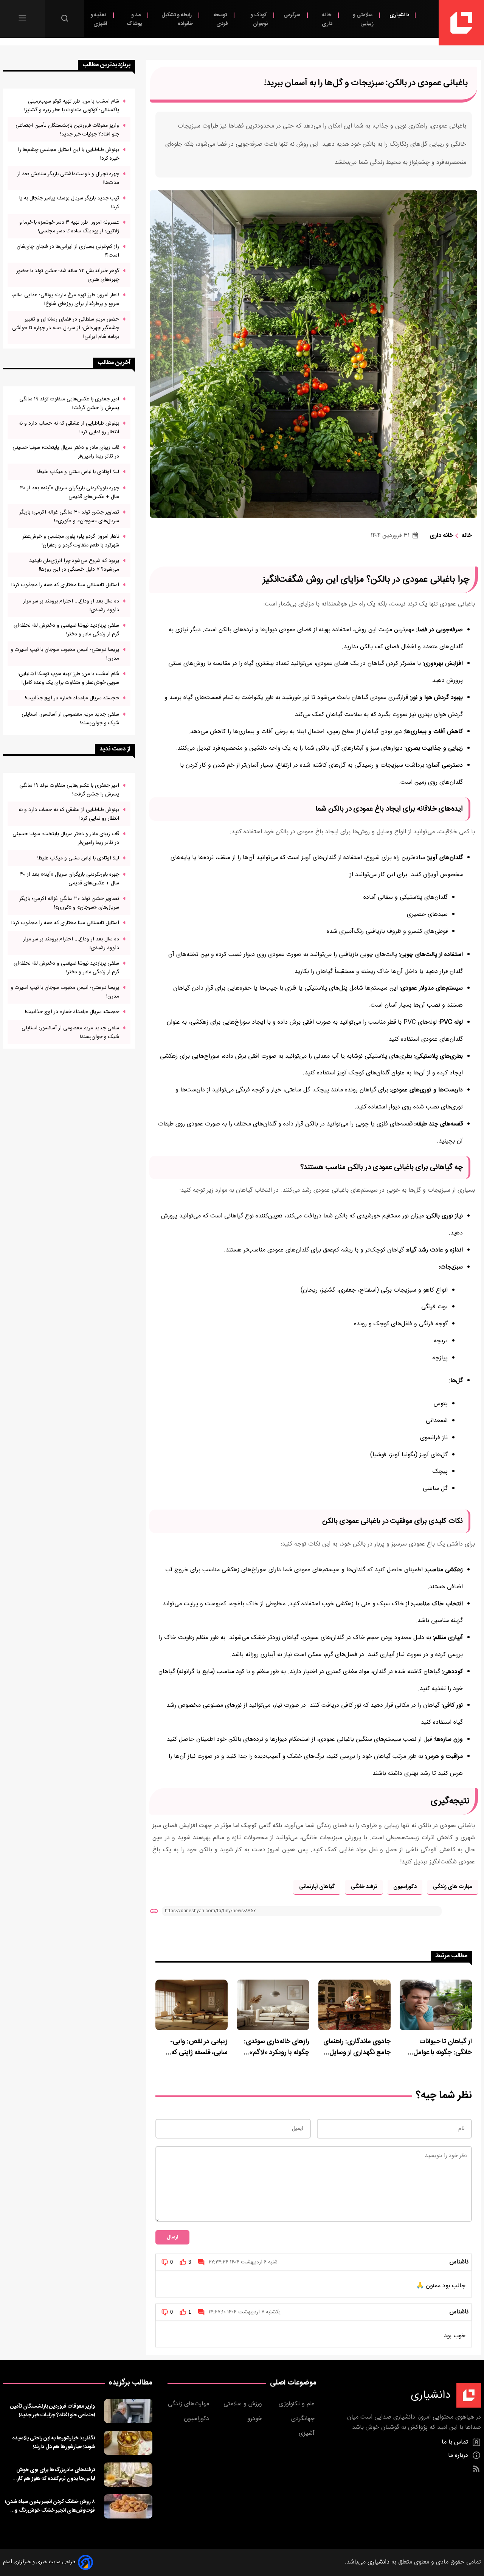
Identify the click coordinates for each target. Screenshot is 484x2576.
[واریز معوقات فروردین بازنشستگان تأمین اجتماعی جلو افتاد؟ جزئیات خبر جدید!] (128, 2411)
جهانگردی (304, 2419)
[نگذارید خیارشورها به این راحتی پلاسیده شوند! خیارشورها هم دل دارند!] (128, 2443)
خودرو (256, 2419)
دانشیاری (399, 15)
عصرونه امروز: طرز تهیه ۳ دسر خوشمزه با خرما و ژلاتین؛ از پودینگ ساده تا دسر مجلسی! (69, 227)
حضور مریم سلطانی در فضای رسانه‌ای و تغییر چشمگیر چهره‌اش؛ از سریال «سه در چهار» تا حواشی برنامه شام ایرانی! (66, 328)
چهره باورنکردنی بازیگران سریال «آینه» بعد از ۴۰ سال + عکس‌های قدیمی (70, 492)
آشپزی (308, 2434)
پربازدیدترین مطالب (106, 65)
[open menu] (22, 18)
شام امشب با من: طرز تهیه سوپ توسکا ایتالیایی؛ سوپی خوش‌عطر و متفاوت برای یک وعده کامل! (68, 678)
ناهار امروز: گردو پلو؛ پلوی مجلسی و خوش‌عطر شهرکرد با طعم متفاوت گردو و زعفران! (71, 541)
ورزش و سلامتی (244, 2404)
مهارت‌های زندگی (189, 2404)
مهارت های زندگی (453, 1887)
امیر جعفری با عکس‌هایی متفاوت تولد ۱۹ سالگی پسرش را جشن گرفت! (69, 403)
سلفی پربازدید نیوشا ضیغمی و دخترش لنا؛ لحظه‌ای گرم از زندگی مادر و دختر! (66, 630)
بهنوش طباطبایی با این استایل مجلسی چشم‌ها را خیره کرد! (68, 154)
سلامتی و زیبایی (363, 19)
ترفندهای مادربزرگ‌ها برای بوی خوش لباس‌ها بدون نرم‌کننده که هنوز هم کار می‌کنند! (56, 2474)
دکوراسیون (405, 1887)
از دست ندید (115, 749)
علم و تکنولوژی (298, 2404)
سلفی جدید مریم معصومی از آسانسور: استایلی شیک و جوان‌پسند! (70, 719)
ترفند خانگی (364, 1887)
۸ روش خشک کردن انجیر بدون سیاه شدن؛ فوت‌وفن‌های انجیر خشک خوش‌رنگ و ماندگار (50, 2506)
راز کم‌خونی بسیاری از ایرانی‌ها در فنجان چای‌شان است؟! (68, 251)
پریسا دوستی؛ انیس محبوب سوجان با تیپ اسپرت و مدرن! (65, 654)
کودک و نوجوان (259, 19)
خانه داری (327, 19)
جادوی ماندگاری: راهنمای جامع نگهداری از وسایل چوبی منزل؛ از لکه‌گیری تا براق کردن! (357, 2047)
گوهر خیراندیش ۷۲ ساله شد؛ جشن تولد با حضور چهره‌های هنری (68, 275)
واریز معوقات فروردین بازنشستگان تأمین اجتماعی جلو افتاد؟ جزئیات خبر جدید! (67, 130)
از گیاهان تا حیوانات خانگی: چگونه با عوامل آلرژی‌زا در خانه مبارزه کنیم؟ (437, 2047)
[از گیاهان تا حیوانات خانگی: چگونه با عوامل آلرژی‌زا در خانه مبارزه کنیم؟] (436, 2005)
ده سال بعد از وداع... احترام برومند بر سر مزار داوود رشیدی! (71, 605)
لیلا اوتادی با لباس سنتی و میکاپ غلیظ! (78, 472)
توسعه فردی (221, 19)
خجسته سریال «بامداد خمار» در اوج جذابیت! (72, 698)
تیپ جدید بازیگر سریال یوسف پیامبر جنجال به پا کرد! (69, 202)
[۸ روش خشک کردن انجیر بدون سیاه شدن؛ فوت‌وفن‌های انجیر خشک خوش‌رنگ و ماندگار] (128, 2506)
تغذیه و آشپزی (99, 19)
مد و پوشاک (134, 19)
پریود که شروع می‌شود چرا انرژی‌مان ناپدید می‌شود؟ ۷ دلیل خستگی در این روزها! (74, 565)
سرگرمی (292, 15)
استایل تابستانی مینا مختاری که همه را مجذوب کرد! (65, 585)
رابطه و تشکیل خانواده (177, 19)
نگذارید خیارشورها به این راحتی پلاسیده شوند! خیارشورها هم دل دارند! (54, 2442)
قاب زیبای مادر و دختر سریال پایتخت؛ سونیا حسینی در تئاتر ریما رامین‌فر (66, 452)
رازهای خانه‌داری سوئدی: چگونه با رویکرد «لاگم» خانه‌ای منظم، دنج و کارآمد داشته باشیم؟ (274, 2047)
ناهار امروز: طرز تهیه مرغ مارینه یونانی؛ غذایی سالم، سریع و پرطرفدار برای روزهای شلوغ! (65, 299)
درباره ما (459, 2455)
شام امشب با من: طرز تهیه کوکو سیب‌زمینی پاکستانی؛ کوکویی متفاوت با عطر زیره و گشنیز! (72, 106)
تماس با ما (456, 2442)
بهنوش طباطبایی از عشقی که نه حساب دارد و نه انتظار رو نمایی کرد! (69, 428)
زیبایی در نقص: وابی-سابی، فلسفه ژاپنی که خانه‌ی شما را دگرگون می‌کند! (199, 2047)
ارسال (172, 2237)
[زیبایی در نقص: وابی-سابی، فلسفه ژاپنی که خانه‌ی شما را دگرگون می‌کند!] (192, 2005)
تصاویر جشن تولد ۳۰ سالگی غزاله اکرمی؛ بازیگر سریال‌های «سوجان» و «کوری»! (69, 517)
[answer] (201, 2262)
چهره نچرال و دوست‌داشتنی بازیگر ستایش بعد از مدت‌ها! (68, 178)
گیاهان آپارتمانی (317, 1887)
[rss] (476, 2469)
